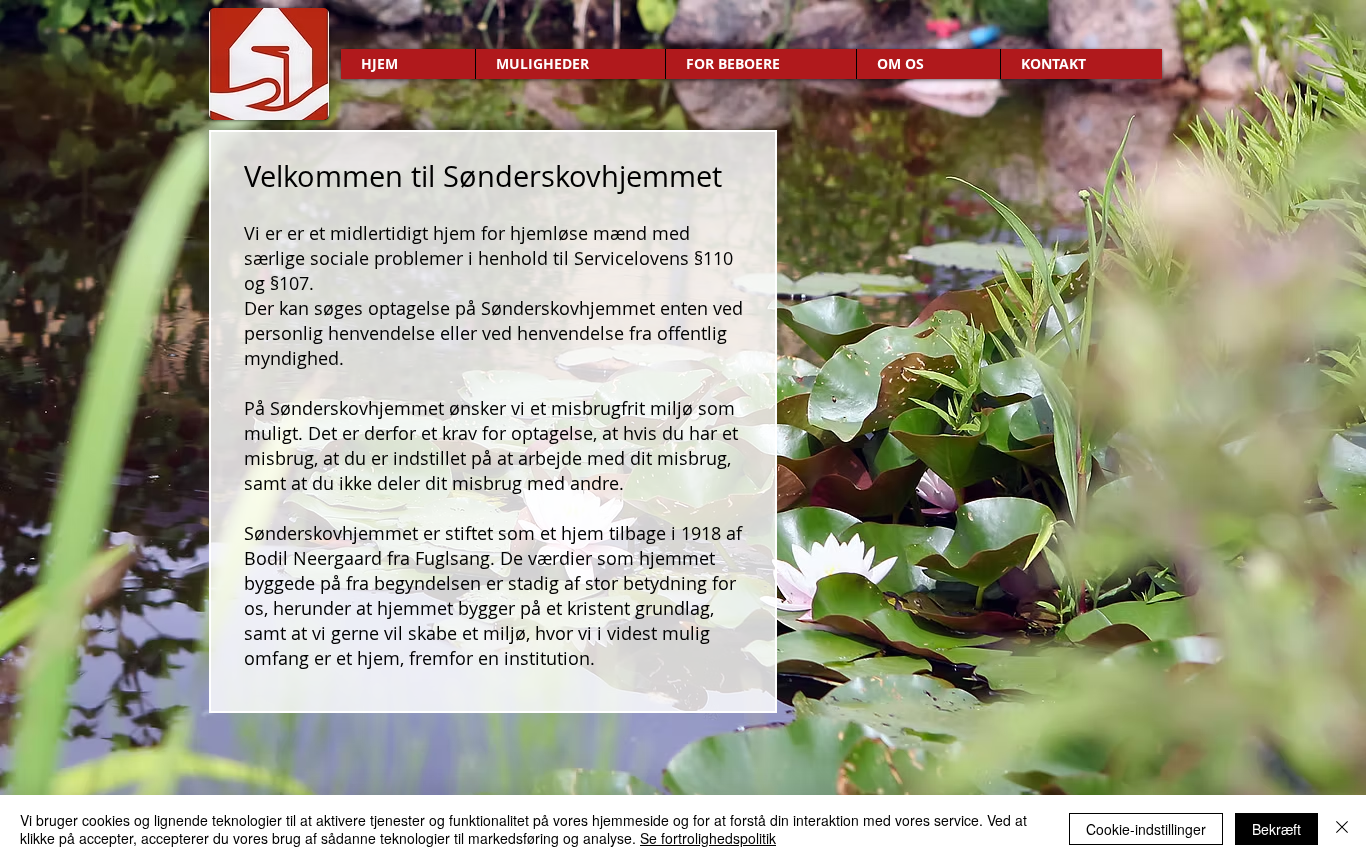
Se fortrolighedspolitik (708, 838)
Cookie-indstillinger (1146, 829)
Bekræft (1276, 829)
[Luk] (1342, 829)
